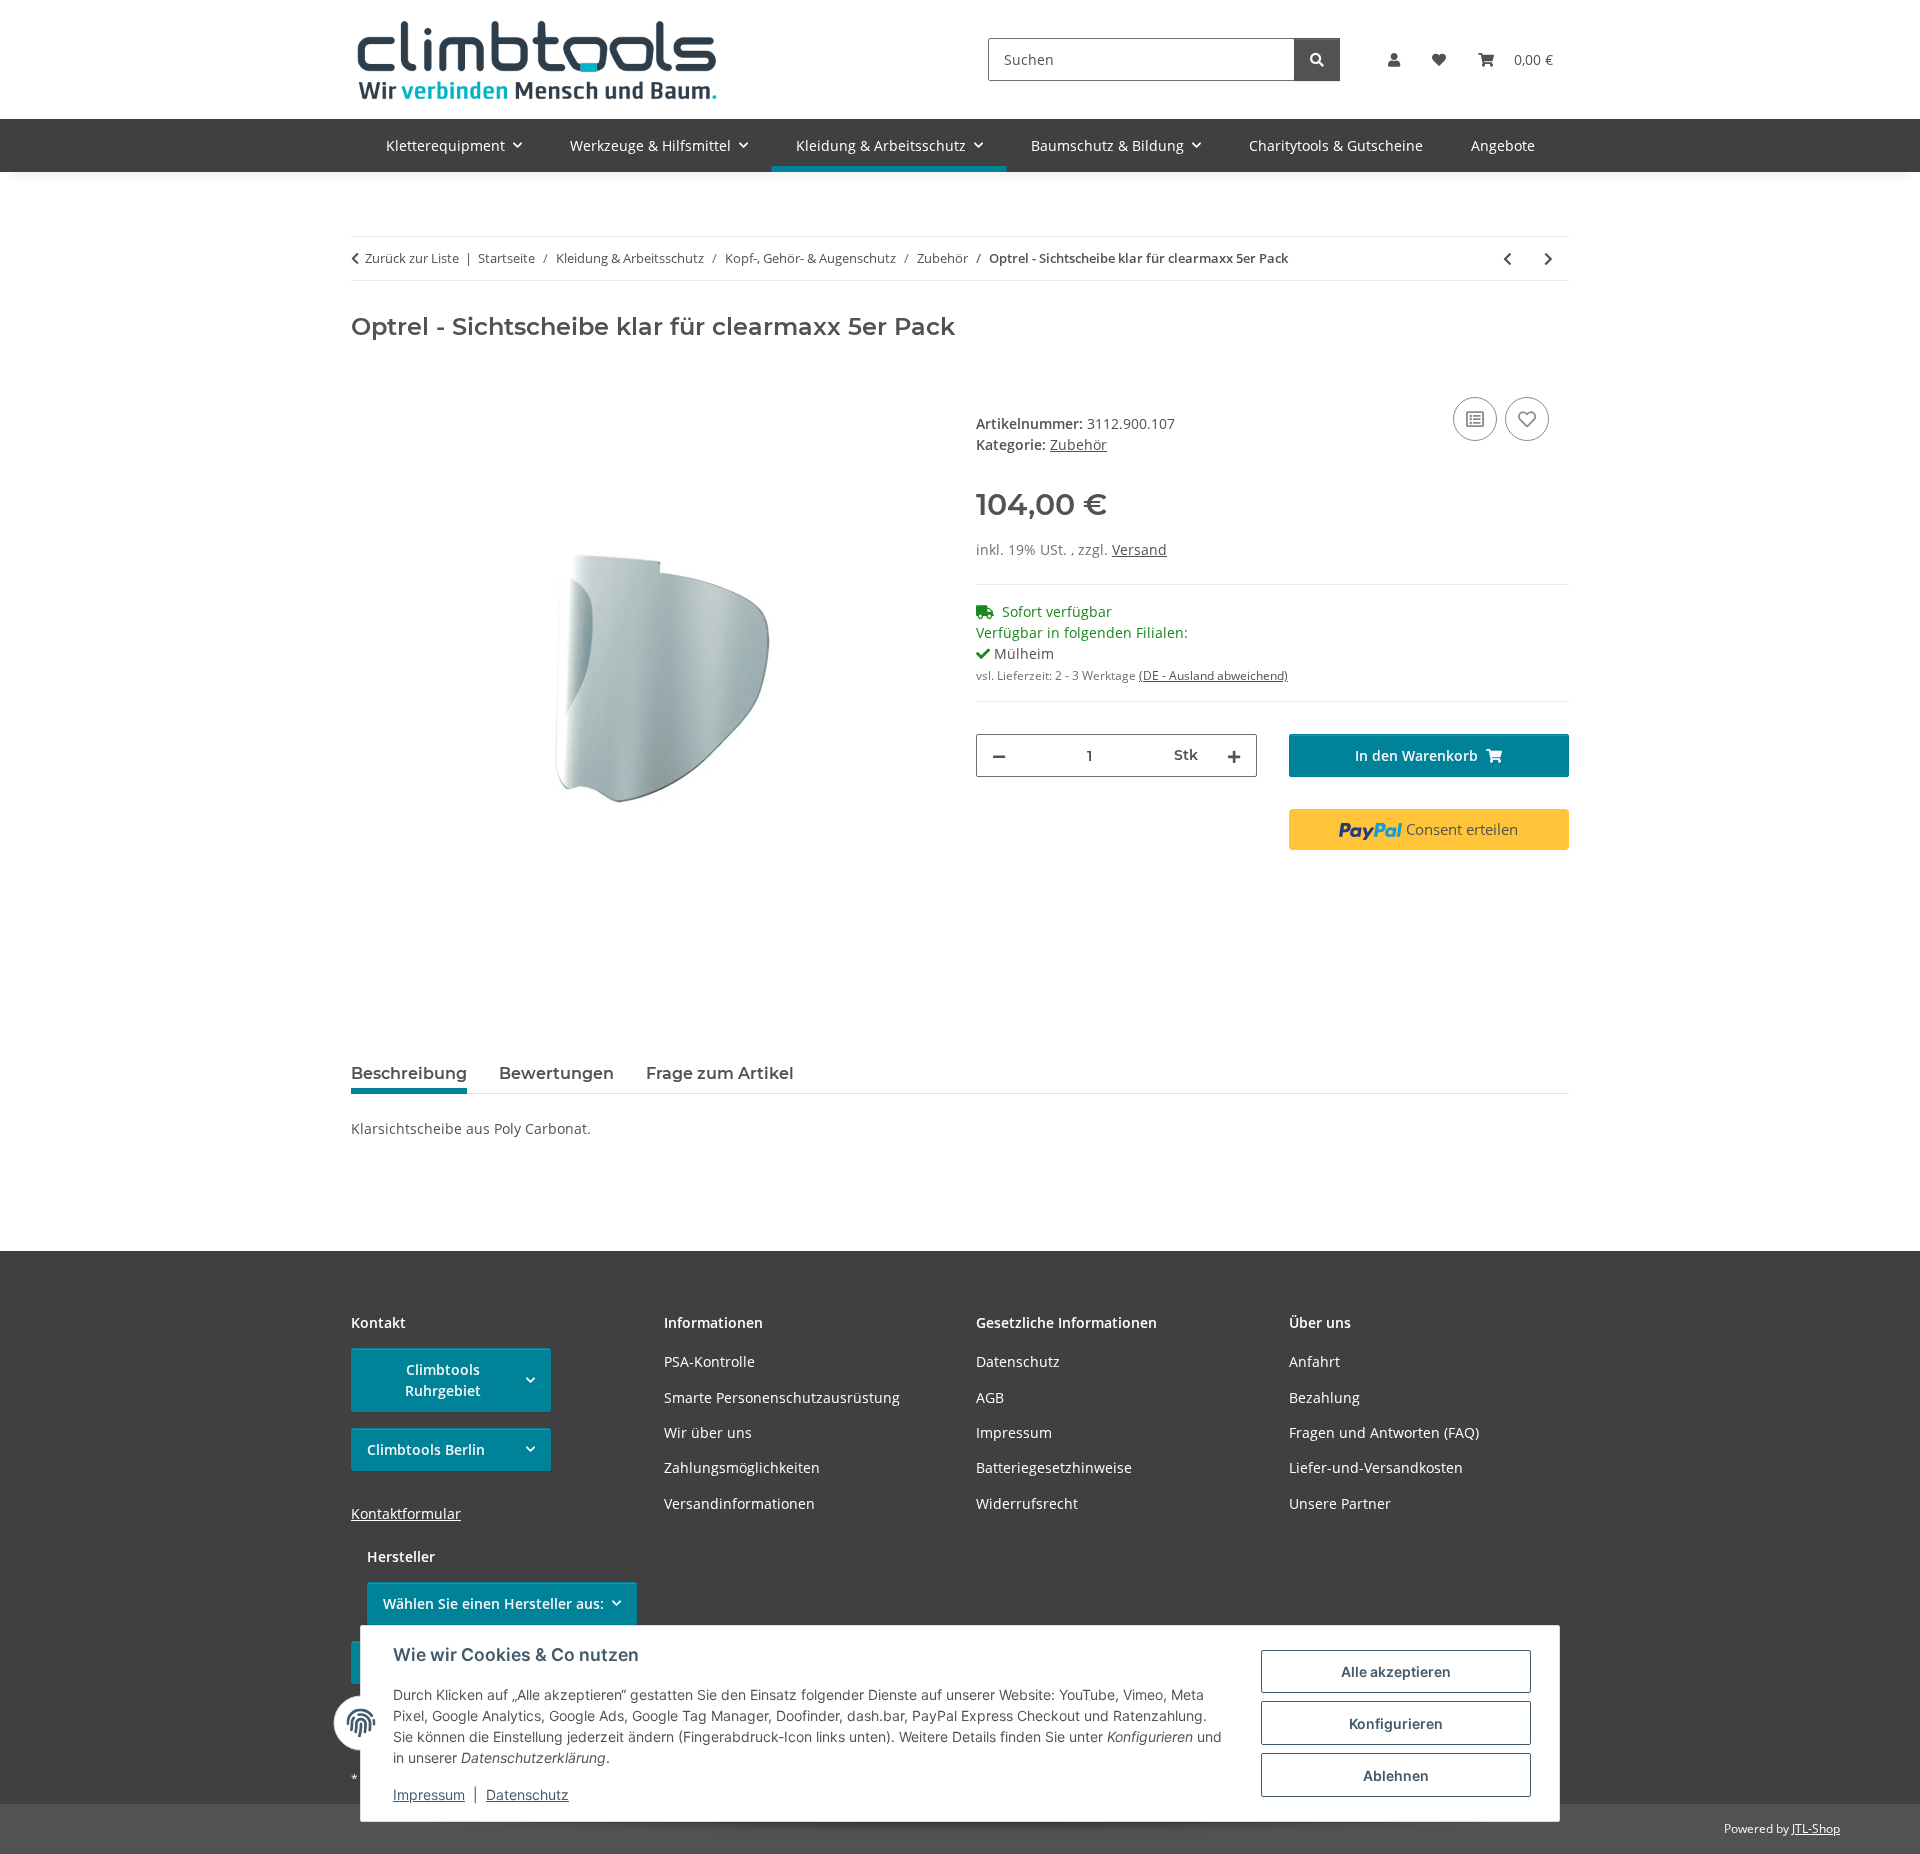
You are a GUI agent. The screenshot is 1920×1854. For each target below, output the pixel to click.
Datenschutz (527, 1794)
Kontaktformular (406, 1513)
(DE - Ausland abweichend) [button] (1213, 675)
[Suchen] (1317, 59)
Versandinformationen (739, 1503)
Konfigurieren (1396, 1723)
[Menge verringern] (999, 755)
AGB (990, 1397)
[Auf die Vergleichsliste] (1475, 419)
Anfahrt (1314, 1361)
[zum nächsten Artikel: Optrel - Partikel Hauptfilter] (1548, 258)
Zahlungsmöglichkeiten (742, 1467)
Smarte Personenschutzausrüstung (782, 1397)
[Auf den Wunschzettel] (1527, 419)
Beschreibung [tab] (409, 1073)
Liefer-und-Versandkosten (1376, 1467)
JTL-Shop (1816, 1828)
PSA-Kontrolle (709, 1361)
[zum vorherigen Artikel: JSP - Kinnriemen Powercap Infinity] (1507, 258)
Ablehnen (1396, 1775)
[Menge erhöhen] (1234, 755)
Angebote (1503, 145)
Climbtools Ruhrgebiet (443, 1380)
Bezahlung (1324, 1397)
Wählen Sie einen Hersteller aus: (493, 1603)
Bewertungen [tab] (556, 1073)
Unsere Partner (1340, 1503)
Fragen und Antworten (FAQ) (1384, 1432)
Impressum (429, 1794)
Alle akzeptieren (1396, 1671)
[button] (1394, 59)
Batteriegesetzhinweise (1054, 1467)
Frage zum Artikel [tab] (720, 1073)
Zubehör (1078, 444)
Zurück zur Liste (412, 258)
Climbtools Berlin (426, 1449)
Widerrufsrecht (1027, 1503)
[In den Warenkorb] (367, 370)
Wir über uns (708, 1432)
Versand (1139, 549)
